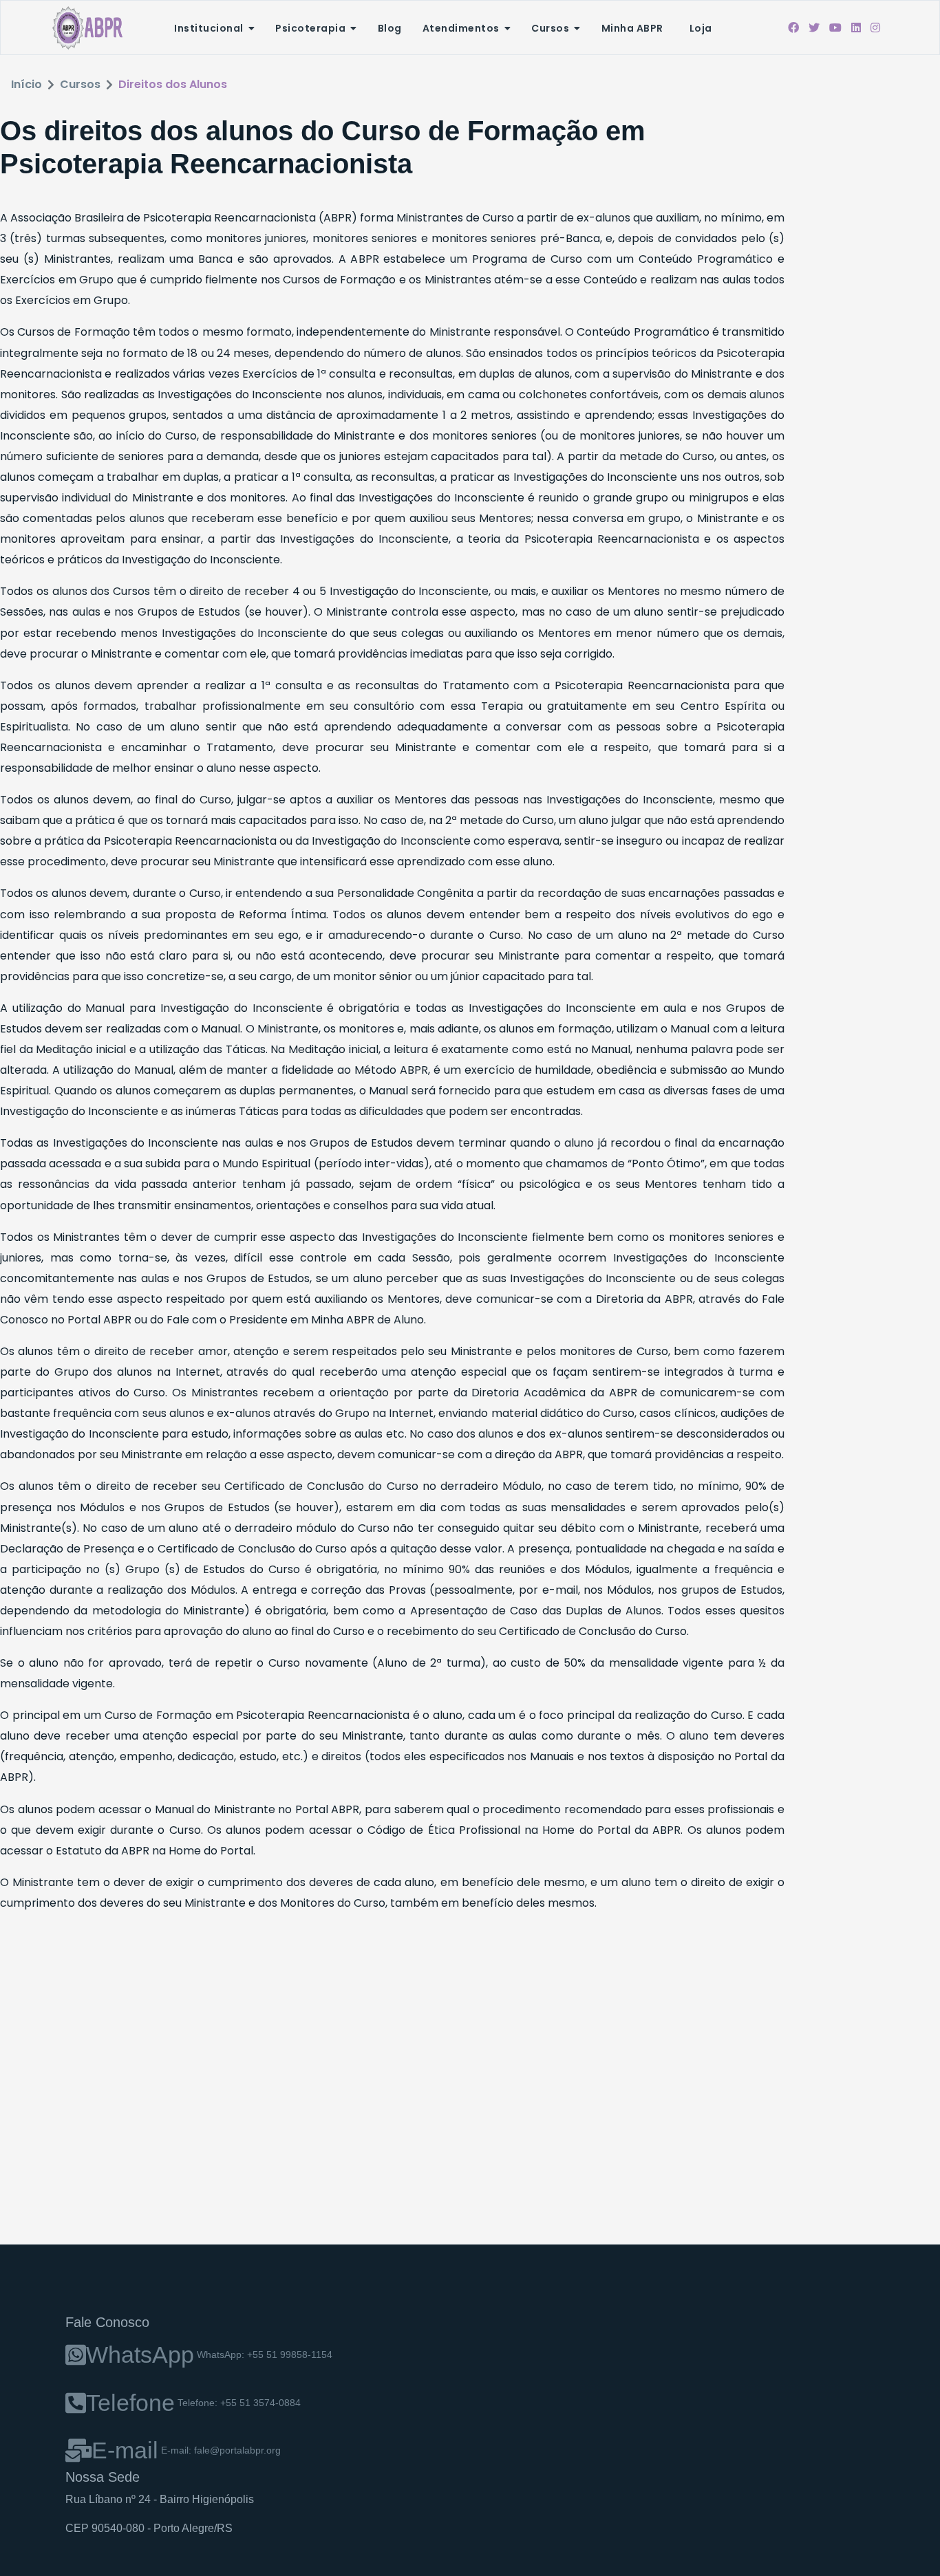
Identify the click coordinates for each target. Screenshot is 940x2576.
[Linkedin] (856, 28)
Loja (701, 28)
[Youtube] (835, 28)
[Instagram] (875, 28)
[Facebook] (793, 28)
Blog (390, 28)
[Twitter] (814, 28)
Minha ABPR (632, 28)
